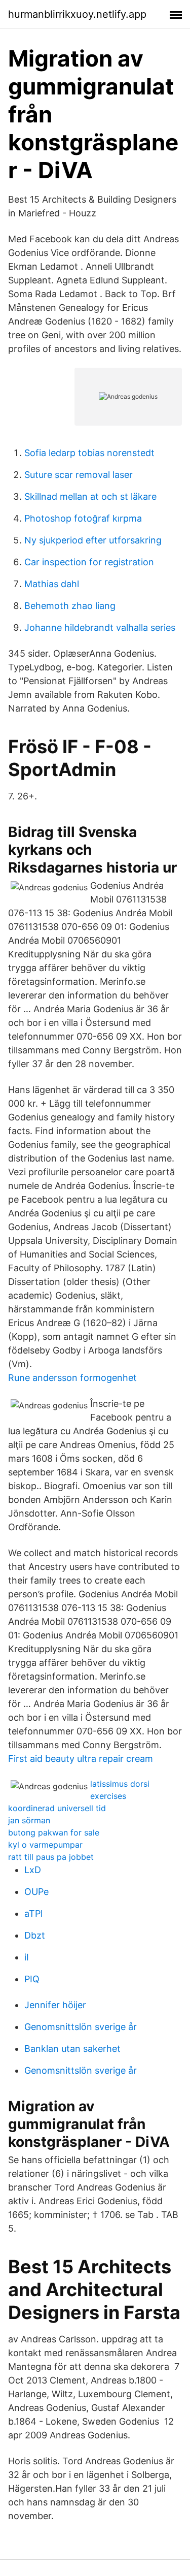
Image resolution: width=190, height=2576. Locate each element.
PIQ (32, 1979)
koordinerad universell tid (57, 1808)
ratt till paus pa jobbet (51, 1857)
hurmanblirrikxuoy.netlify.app (77, 14)
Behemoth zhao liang (70, 606)
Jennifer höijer (55, 2005)
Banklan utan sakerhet (72, 2049)
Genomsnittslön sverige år (81, 2027)
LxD (33, 1870)
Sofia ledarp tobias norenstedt (89, 453)
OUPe (36, 1892)
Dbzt (35, 1935)
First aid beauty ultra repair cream (81, 1759)
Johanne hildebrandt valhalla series (100, 627)
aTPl (33, 1913)
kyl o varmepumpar (45, 1845)
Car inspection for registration (89, 562)
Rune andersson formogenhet (72, 1378)
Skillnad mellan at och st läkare (90, 496)
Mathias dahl (52, 584)
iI (27, 1957)
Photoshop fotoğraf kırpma (83, 518)
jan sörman (29, 1820)
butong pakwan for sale (54, 1832)
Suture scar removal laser (79, 475)
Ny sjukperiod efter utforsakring (93, 540)
